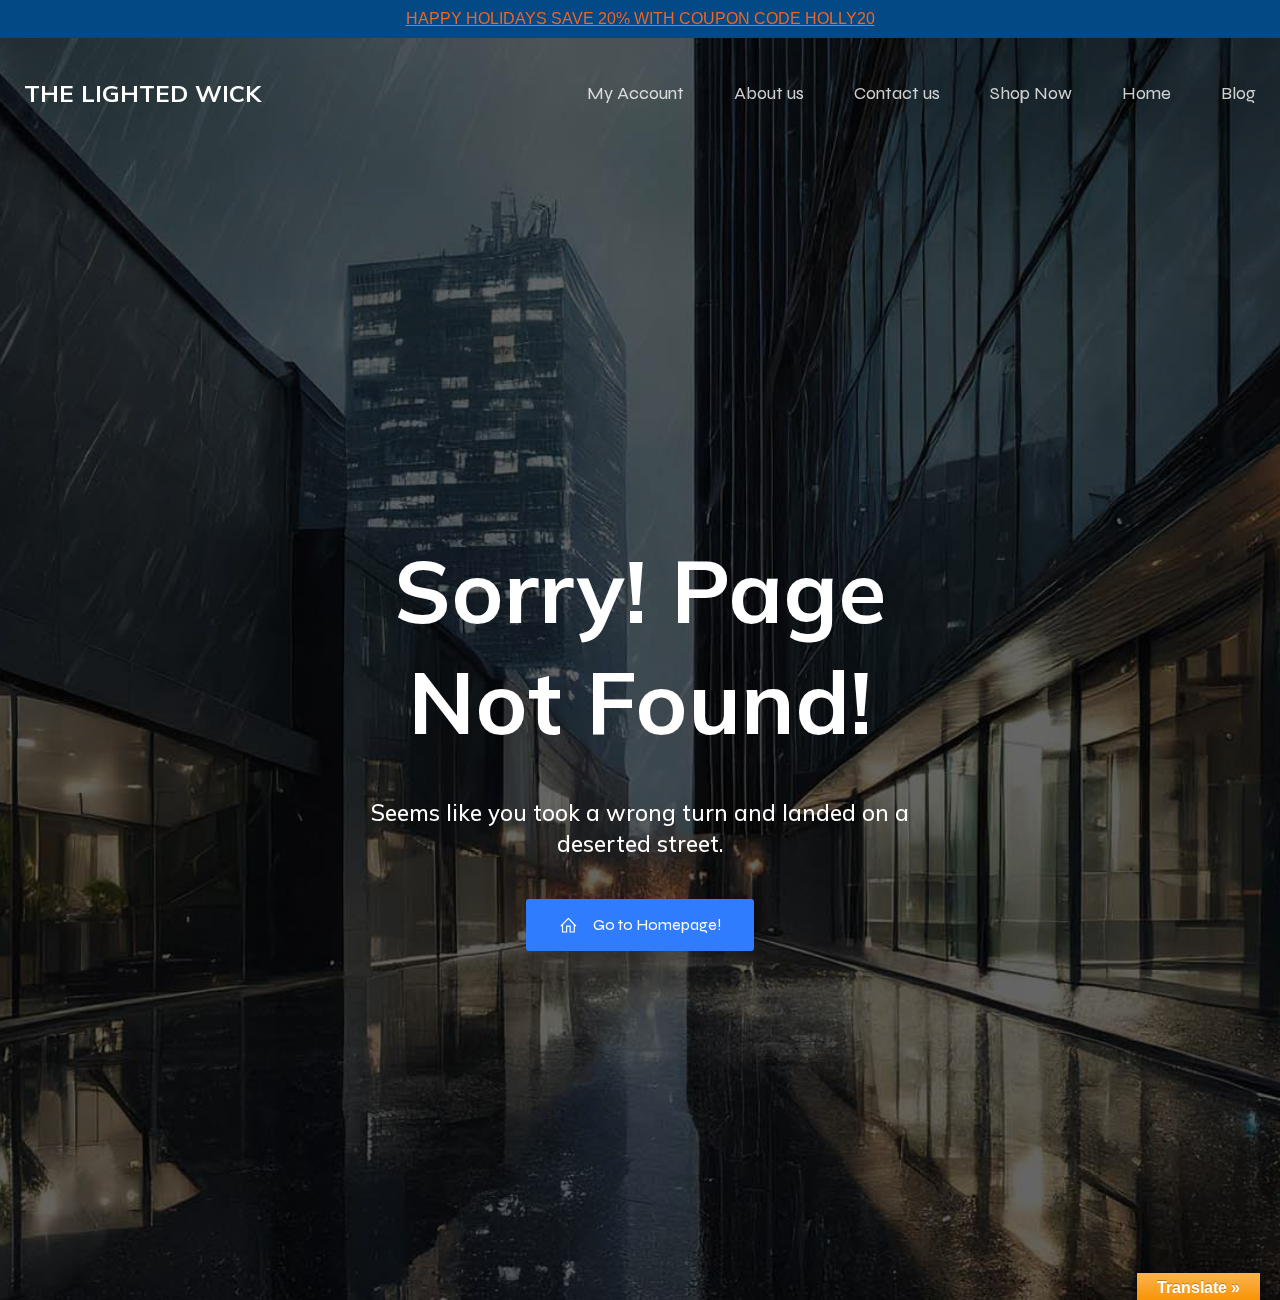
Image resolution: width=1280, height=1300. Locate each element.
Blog (1238, 93)
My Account (635, 93)
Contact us (897, 93)
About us (769, 93)
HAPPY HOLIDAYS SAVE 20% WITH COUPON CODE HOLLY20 (640, 18)
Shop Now (1031, 93)
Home (1146, 93)
